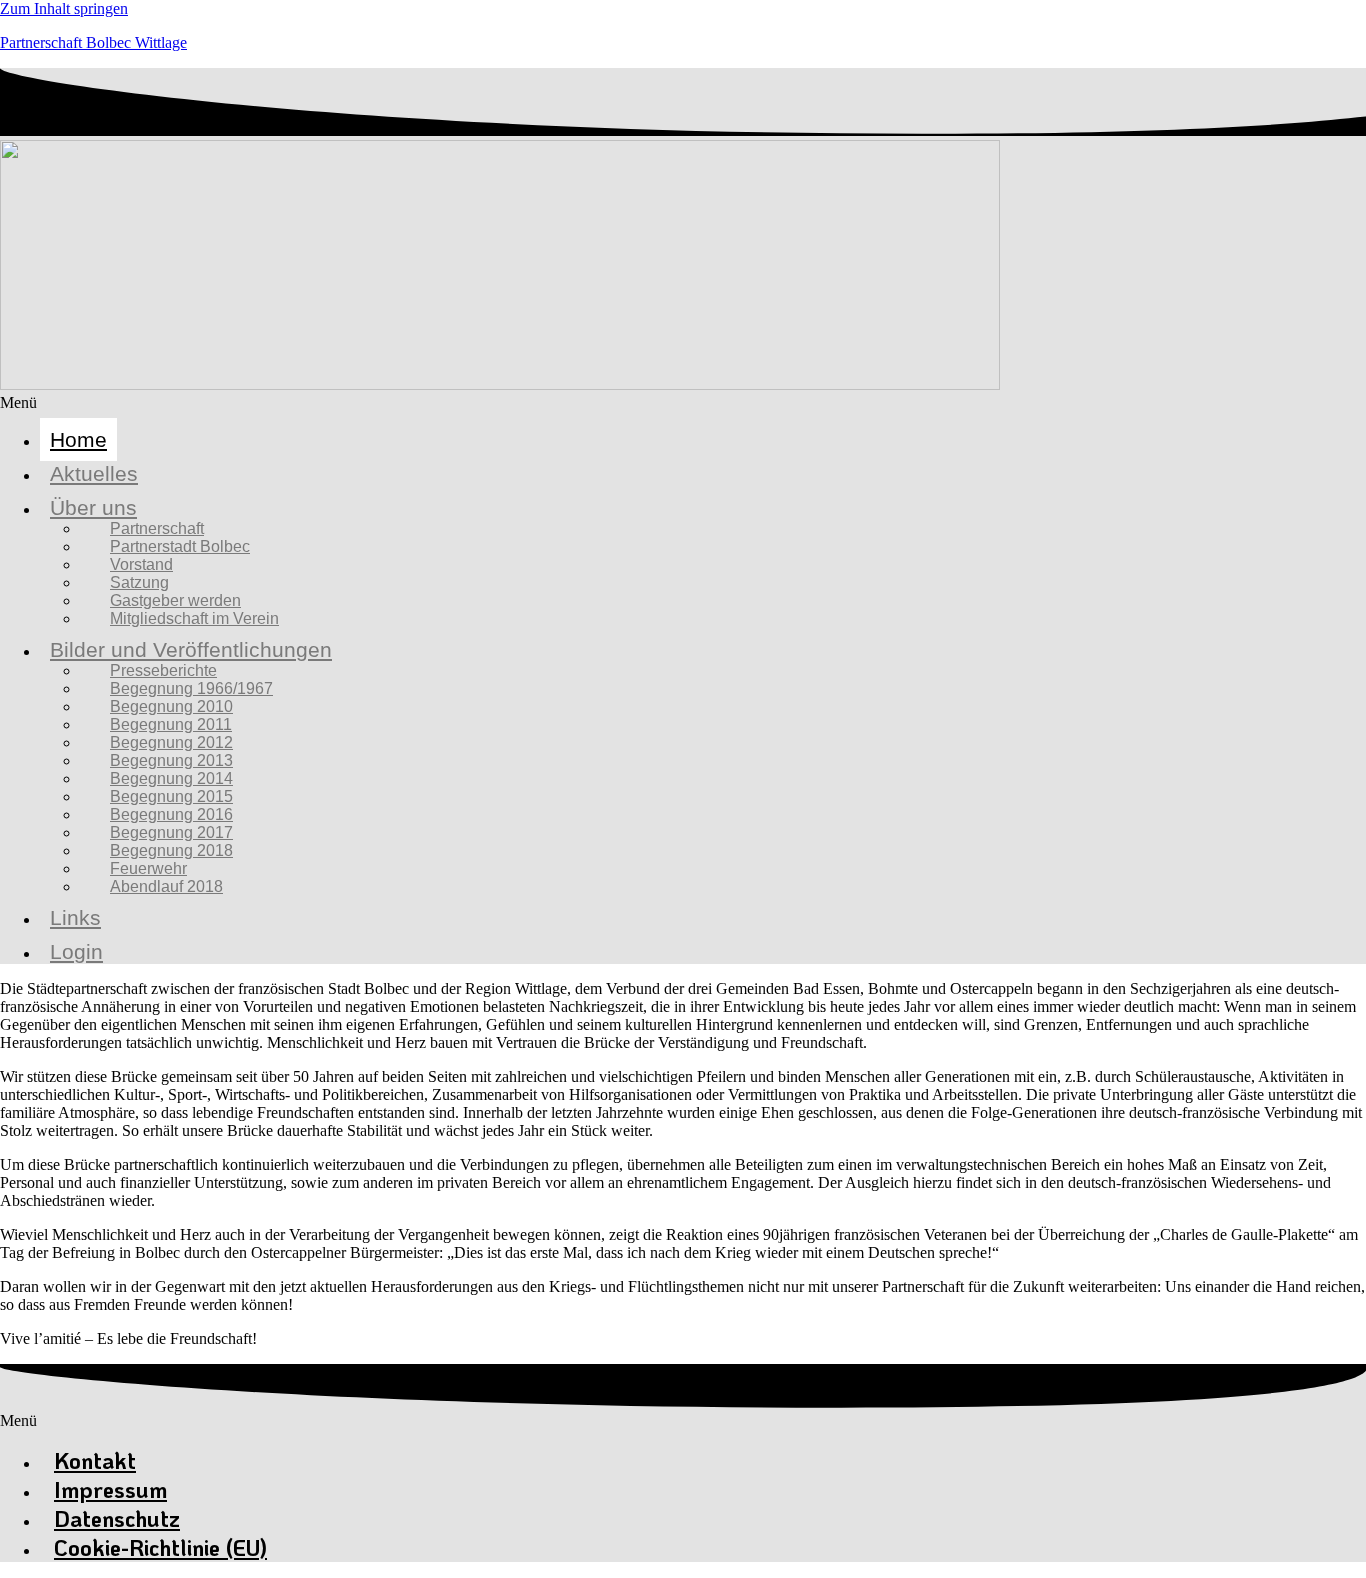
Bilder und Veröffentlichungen (191, 649)
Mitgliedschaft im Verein (194, 618)
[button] (683, 403)
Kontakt (95, 1460)
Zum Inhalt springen (64, 8)
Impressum (110, 1489)
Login (76, 951)
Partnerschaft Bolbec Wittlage (93, 42)
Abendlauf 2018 (166, 886)
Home (78, 439)
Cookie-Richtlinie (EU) (160, 1547)
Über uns (93, 507)
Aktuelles (94, 473)
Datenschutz (117, 1518)
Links (75, 917)
